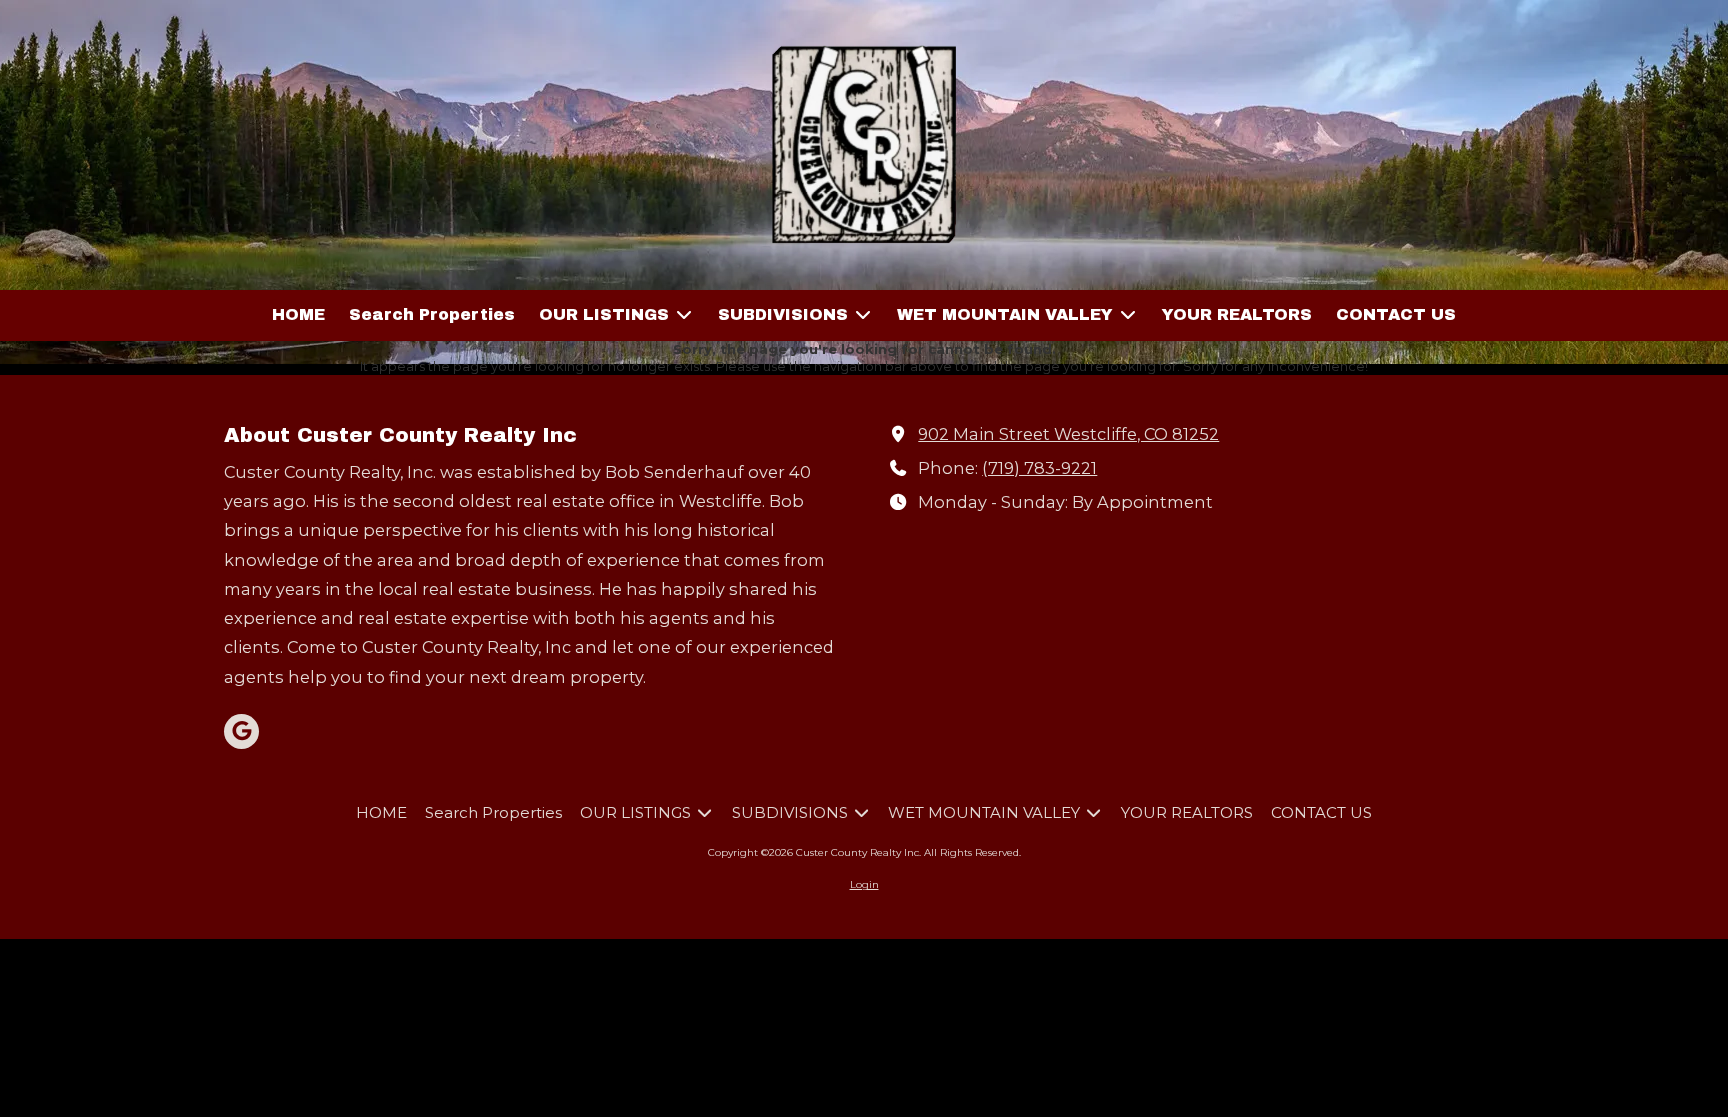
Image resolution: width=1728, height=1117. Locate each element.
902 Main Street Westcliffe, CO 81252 (1068, 434)
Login (864, 884)
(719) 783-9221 (1039, 468)
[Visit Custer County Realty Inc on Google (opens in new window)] (241, 731)
